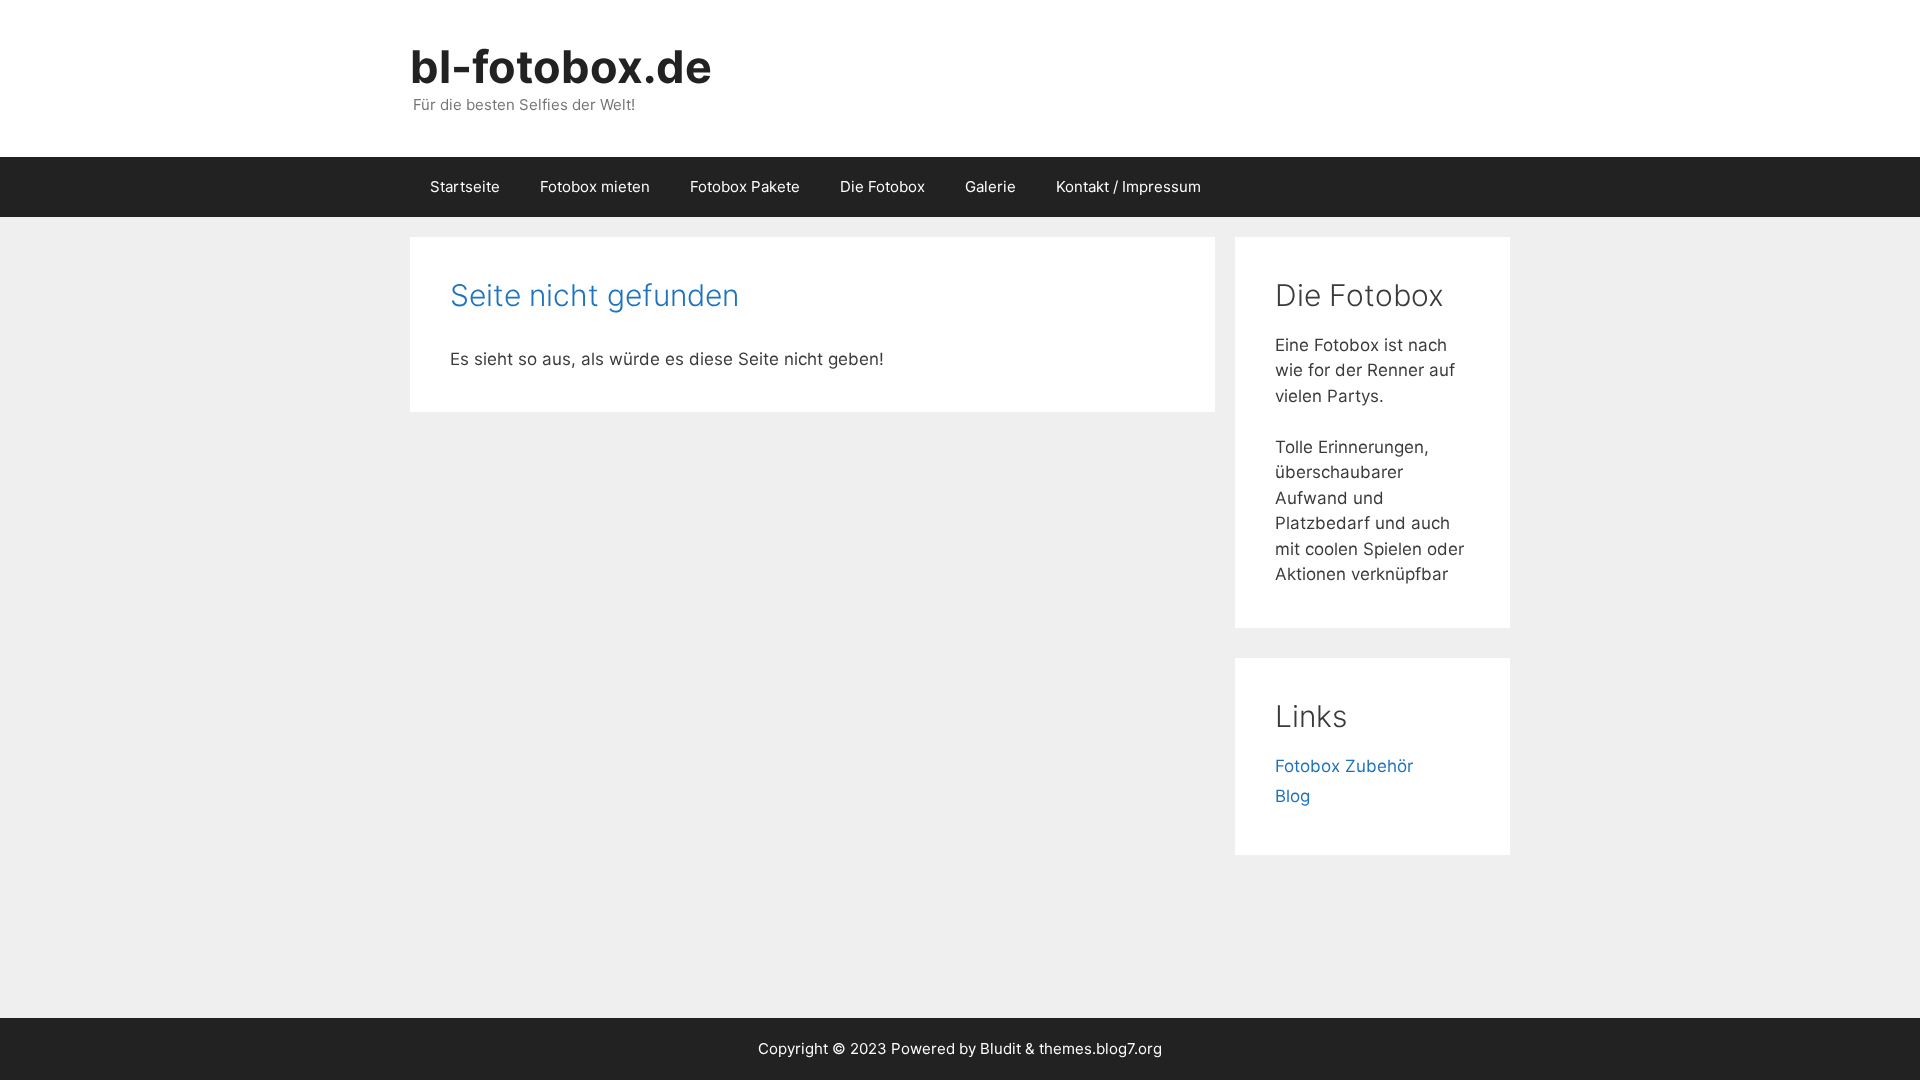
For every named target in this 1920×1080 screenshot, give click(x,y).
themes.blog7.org (1100, 1048)
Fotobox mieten (595, 186)
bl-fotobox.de (561, 66)
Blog (1292, 796)
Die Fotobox (882, 186)
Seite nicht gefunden (594, 295)
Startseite (465, 186)
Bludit (1000, 1048)
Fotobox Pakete (745, 186)
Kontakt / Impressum (1128, 186)
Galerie (990, 186)
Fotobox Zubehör (1344, 766)
